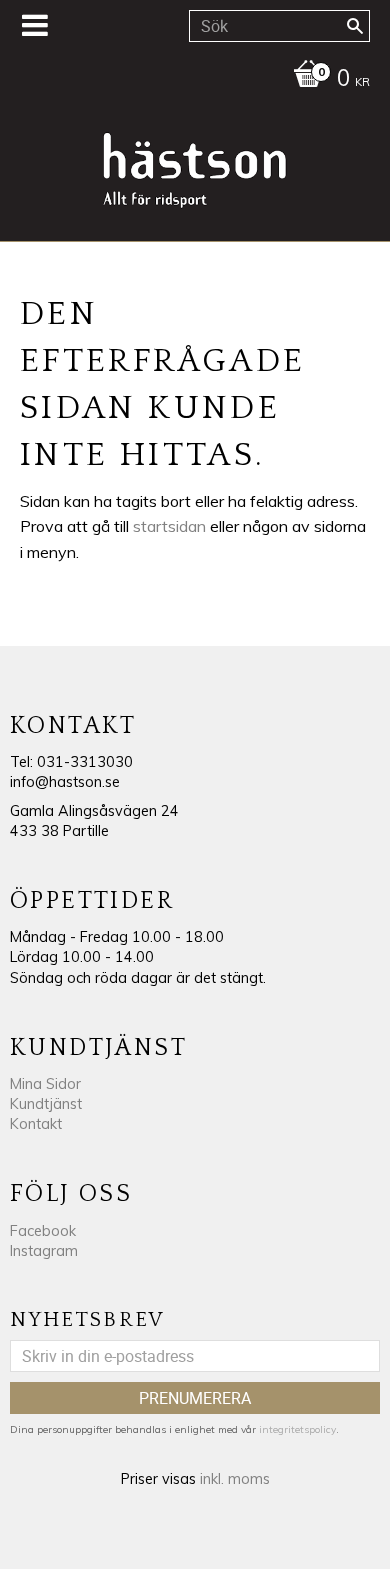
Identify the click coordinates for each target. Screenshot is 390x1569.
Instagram (44, 1251)
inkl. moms (235, 1479)
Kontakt (36, 1124)
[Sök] (355, 26)
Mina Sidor (45, 1084)
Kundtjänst (46, 1104)
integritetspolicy (297, 1429)
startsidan (169, 526)
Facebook (43, 1231)
